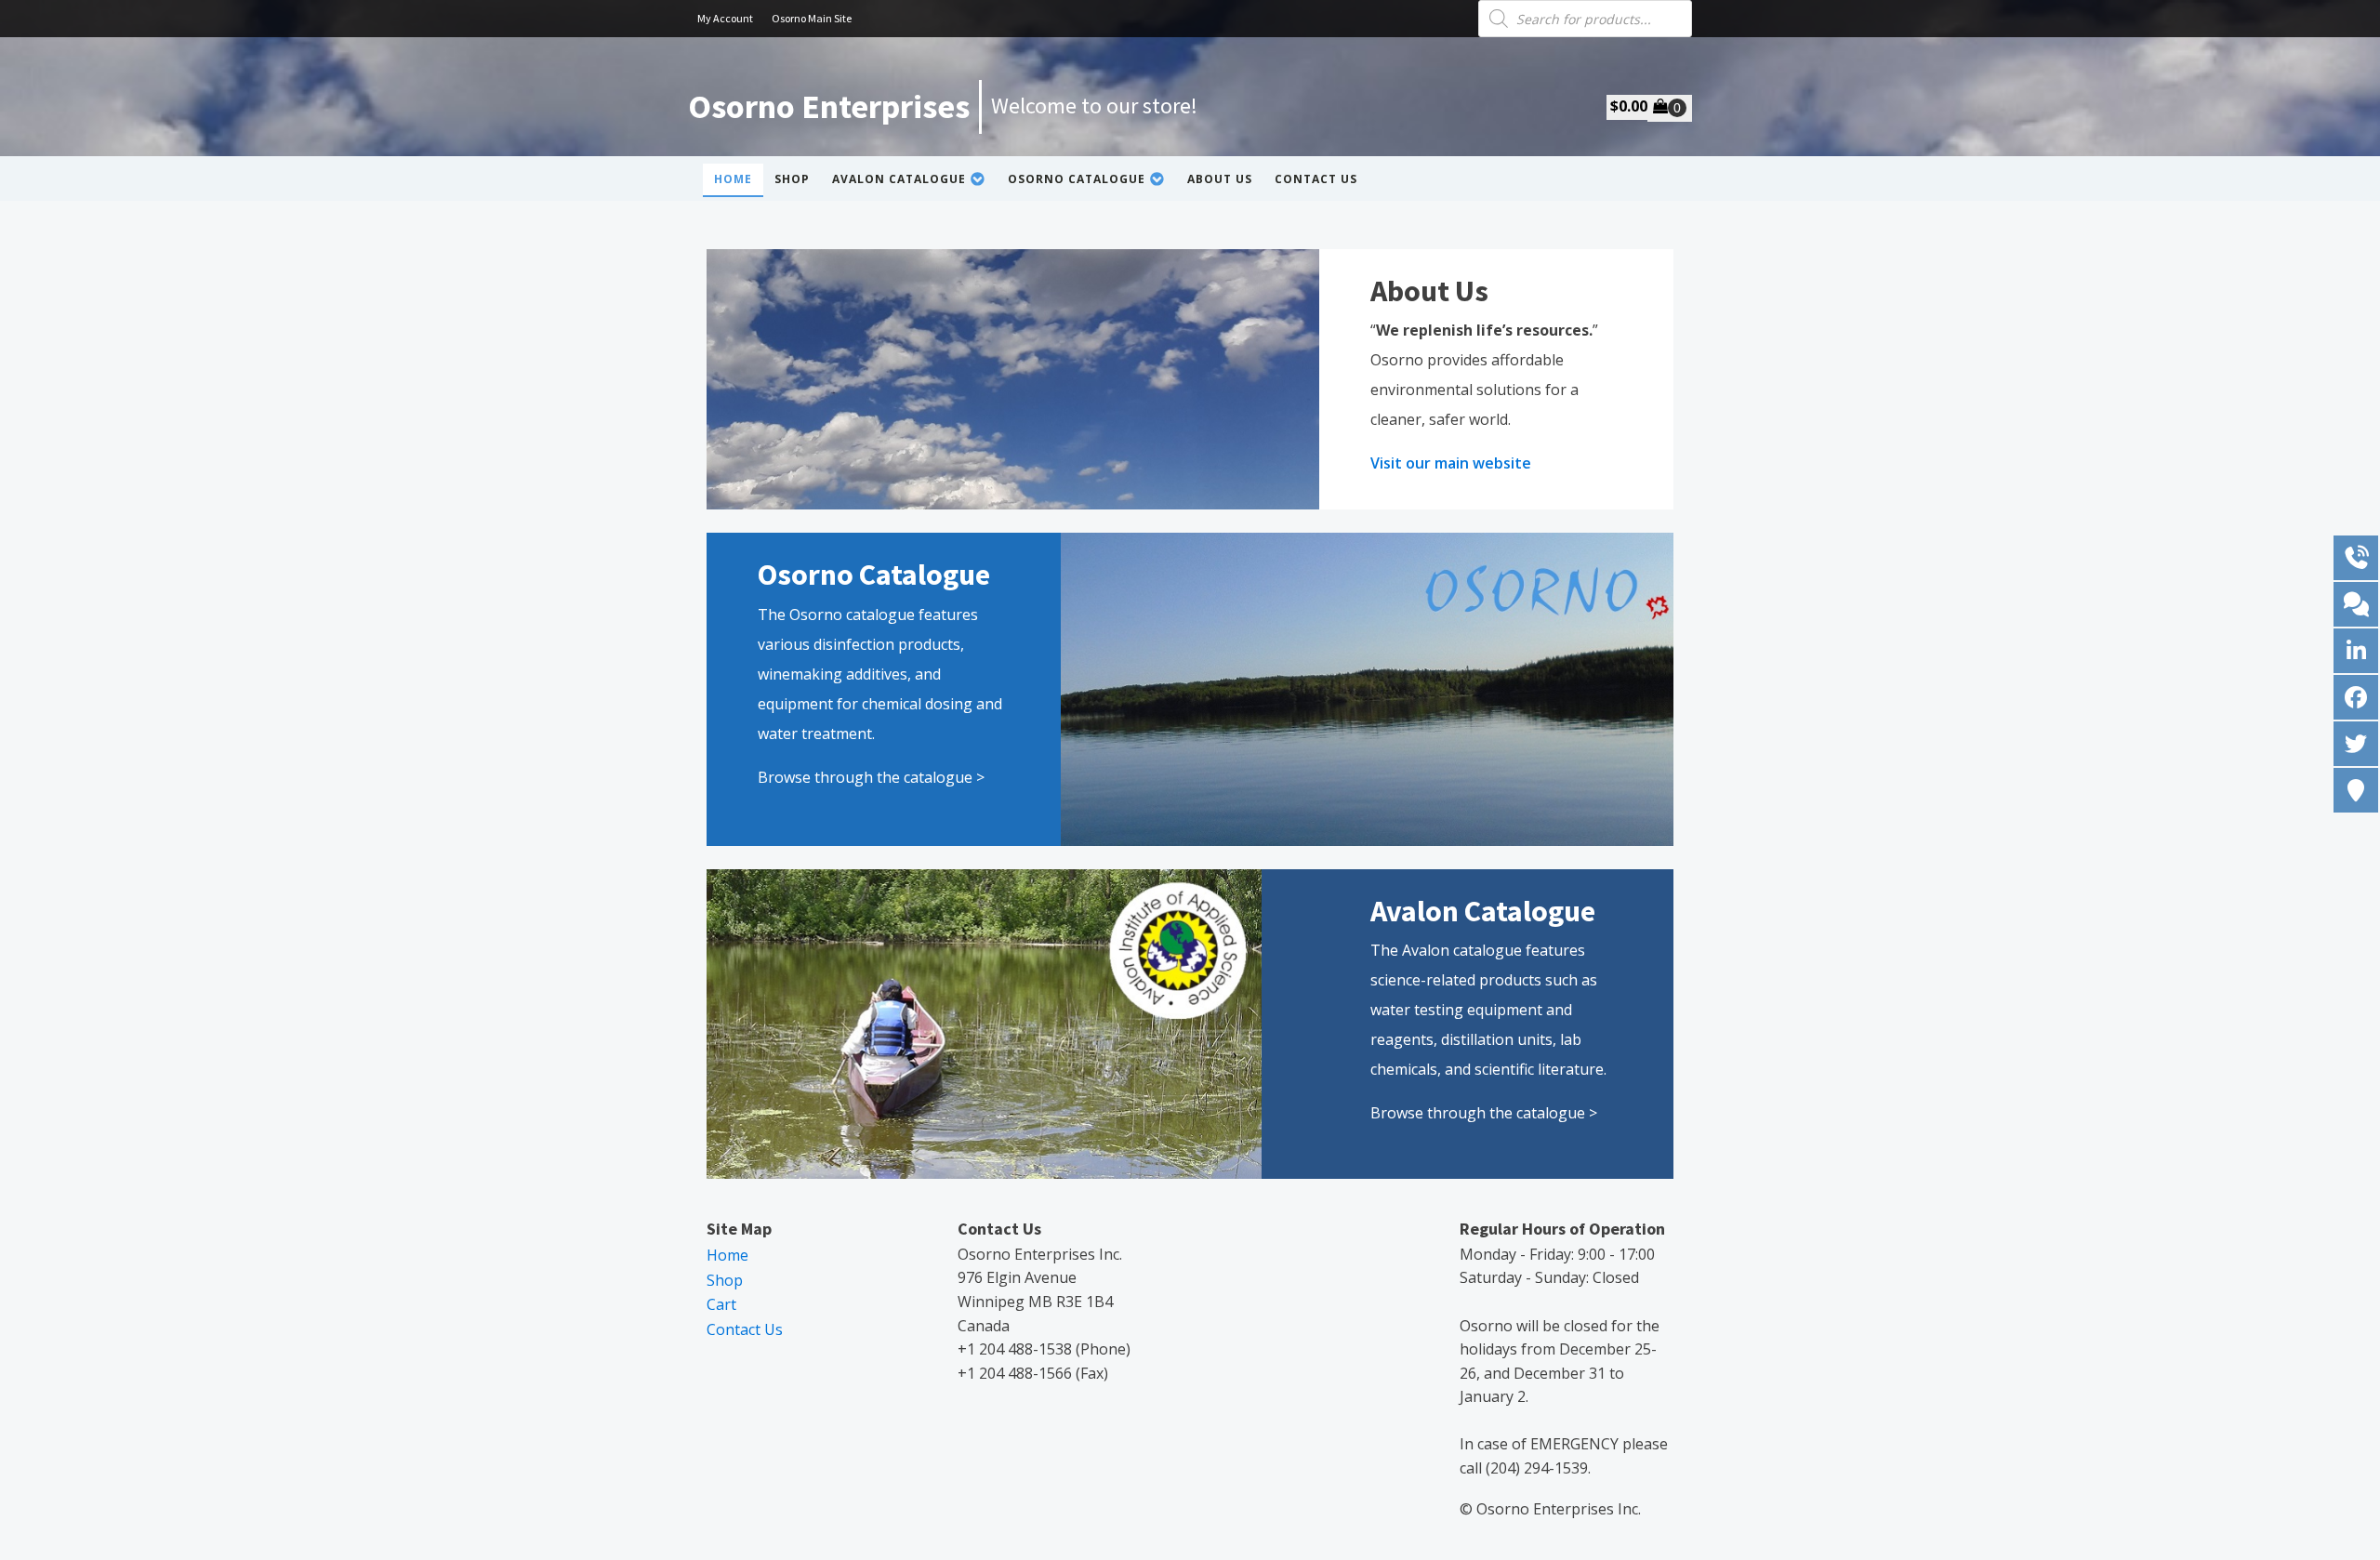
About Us (1220, 179)
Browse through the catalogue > (871, 777)
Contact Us (1316, 179)
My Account (725, 18)
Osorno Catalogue (1077, 179)
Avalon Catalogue (899, 179)
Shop (792, 179)
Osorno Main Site (812, 18)
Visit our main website (1451, 463)
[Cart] (1670, 108)
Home (733, 179)
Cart (721, 1304)
